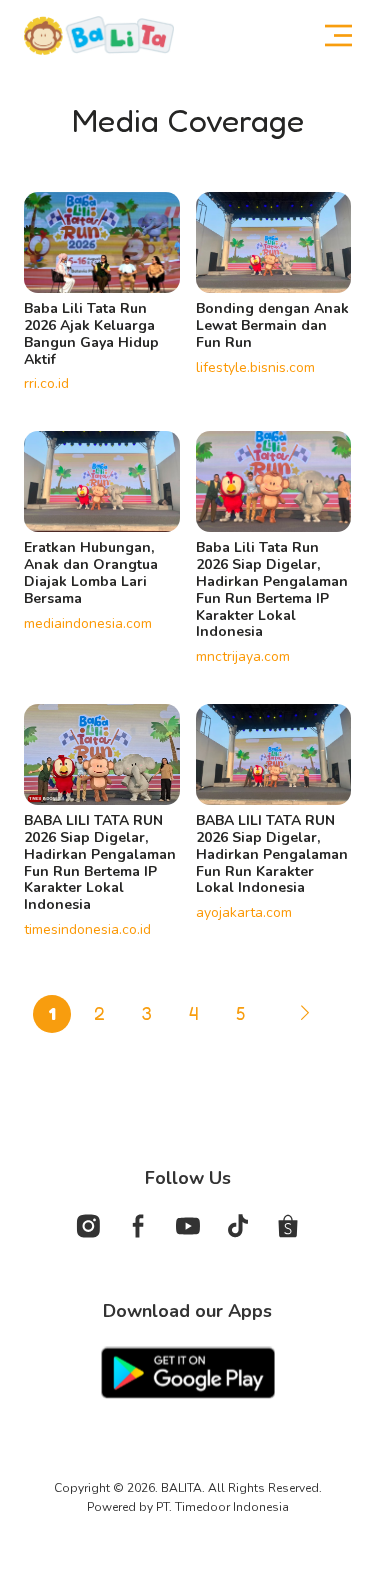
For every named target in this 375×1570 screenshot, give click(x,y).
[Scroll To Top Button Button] (344, 1429)
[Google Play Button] (188, 1371)
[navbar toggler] (328, 35)
